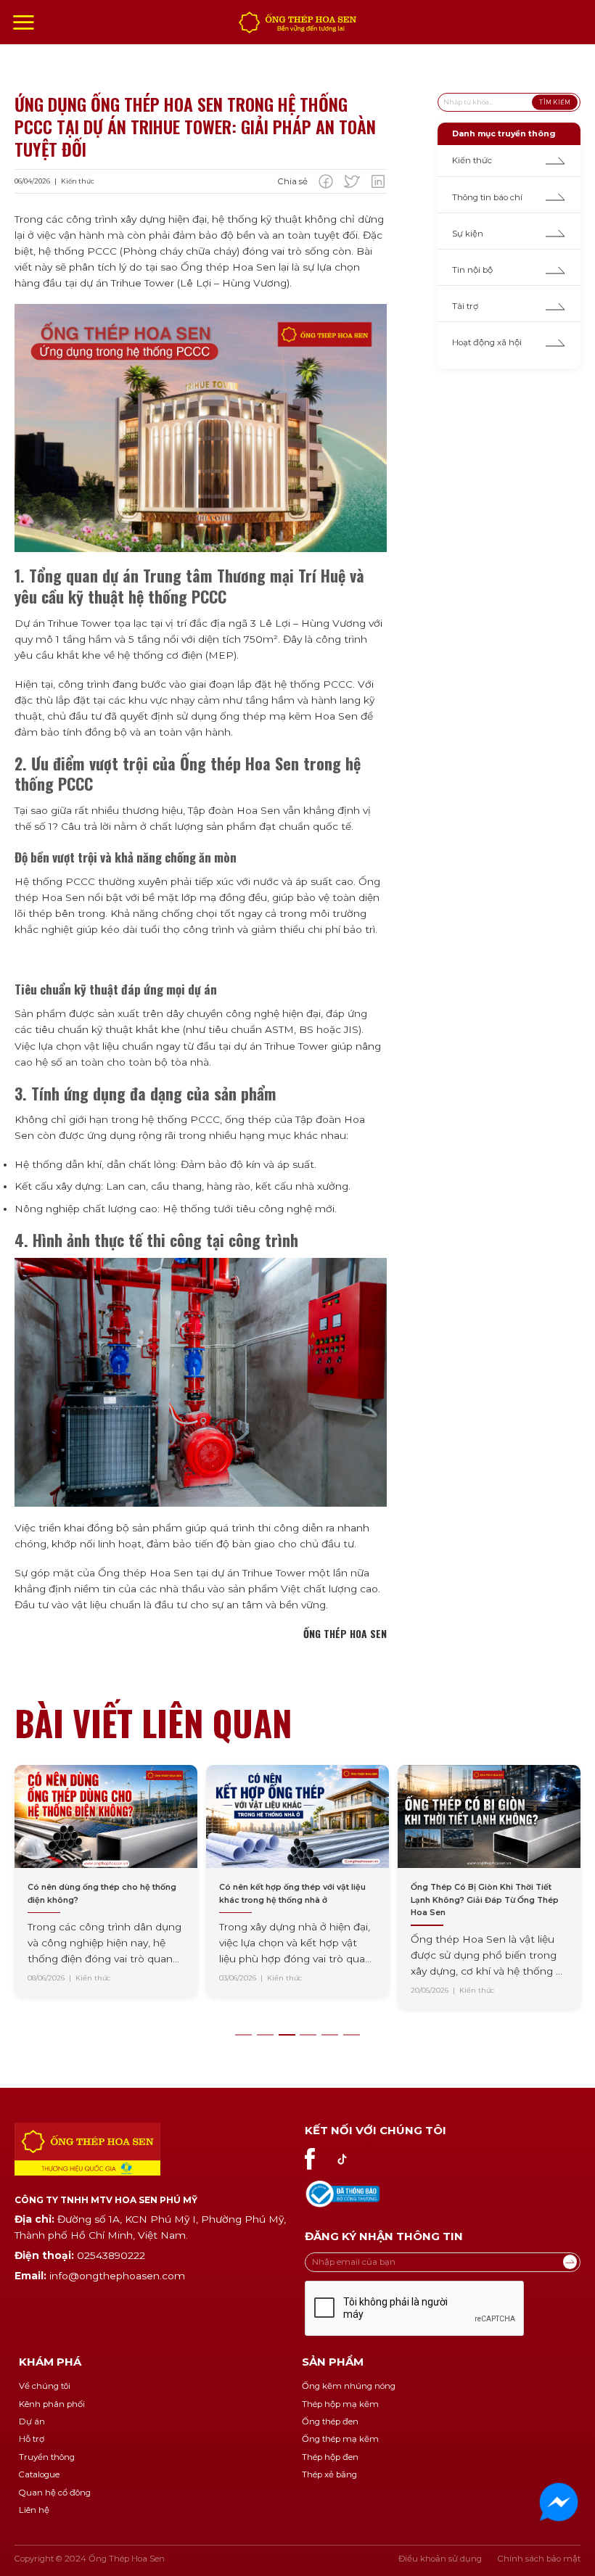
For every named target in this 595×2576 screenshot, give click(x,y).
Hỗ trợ (32, 2439)
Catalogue (39, 2474)
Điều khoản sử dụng (440, 2559)
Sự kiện (468, 234)
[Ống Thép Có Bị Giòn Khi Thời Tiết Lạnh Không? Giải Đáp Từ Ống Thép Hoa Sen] (411, 1887)
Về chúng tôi (45, 2386)
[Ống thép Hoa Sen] (297, 22)
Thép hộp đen (330, 2457)
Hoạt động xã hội (487, 342)
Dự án (32, 2421)
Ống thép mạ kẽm (340, 2439)
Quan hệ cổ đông (55, 2493)
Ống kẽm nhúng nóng (349, 2386)
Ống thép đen (330, 2421)
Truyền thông (47, 2457)
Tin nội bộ (472, 270)
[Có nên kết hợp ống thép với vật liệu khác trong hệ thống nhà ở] (219, 1881)
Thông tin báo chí (487, 197)
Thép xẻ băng (329, 2474)
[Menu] (23, 22)
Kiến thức (472, 160)
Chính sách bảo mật (539, 2559)
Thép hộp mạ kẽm (340, 2404)
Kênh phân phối (52, 2404)
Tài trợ (465, 306)
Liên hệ (34, 2510)
